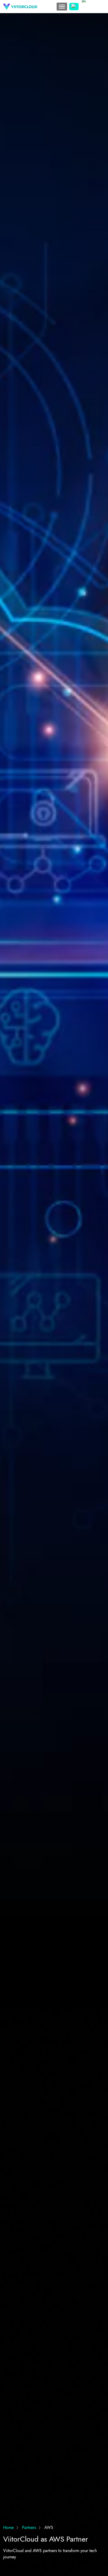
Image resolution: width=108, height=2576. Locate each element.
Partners (29, 2528)
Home (8, 2528)
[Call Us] (74, 7)
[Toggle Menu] (62, 7)
